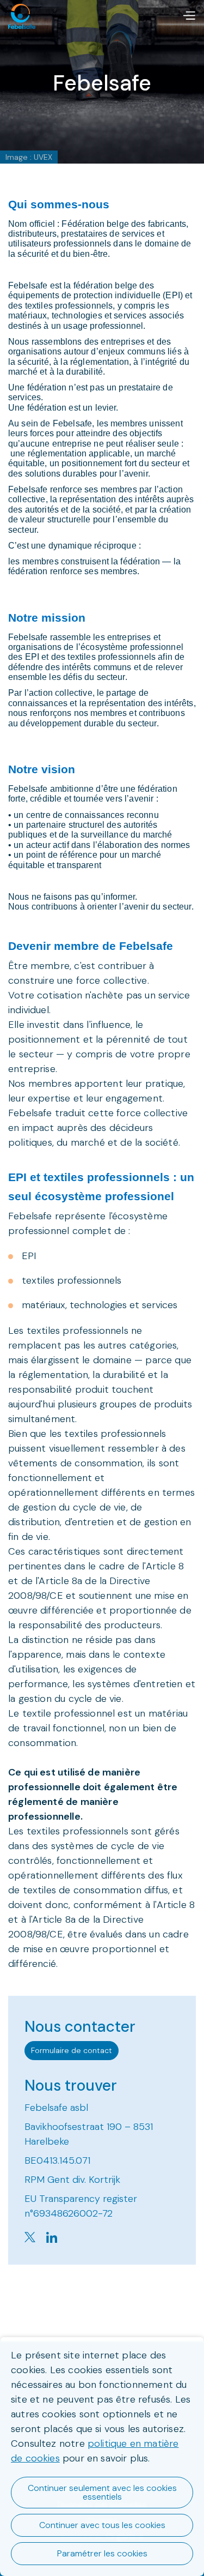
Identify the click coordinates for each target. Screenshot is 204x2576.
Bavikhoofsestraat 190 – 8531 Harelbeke (89, 2134)
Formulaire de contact (72, 2050)
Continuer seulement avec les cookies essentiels (102, 2492)
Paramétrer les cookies (102, 2553)
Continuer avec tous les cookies (102, 2525)
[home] (22, 16)
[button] (189, 16)
